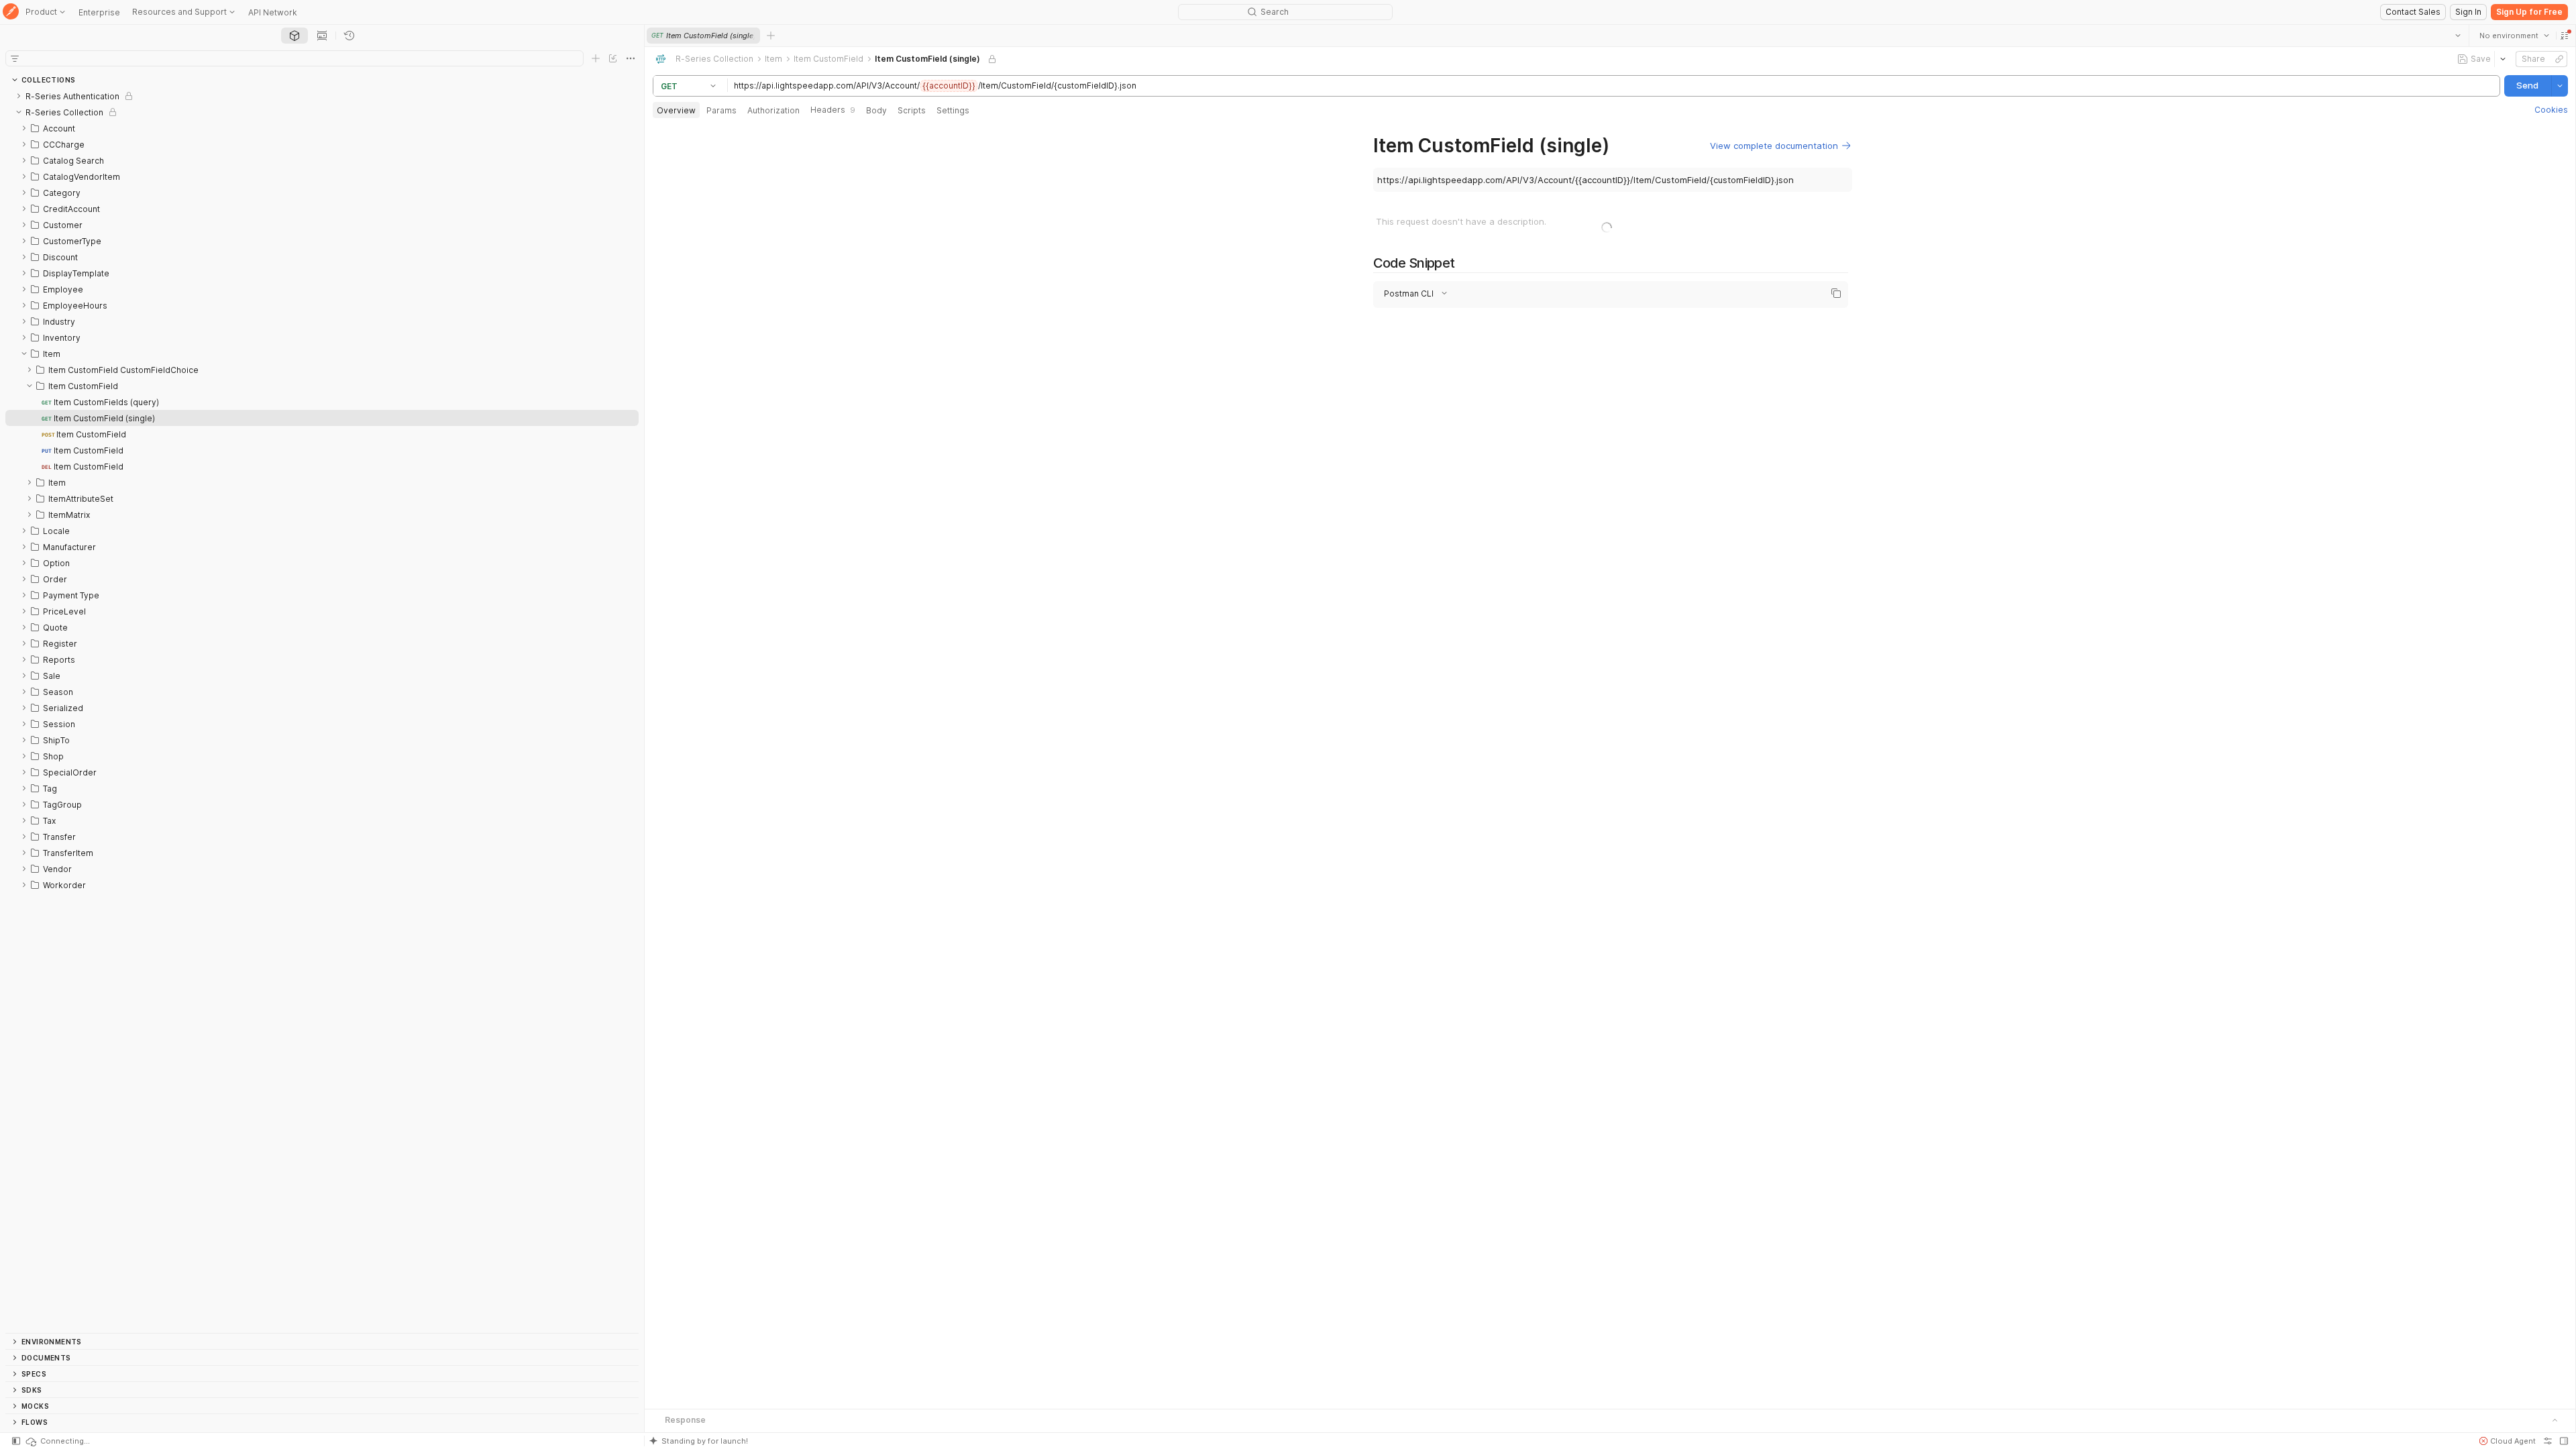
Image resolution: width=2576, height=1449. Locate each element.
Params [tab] (721, 110)
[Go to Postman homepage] (11, 12)
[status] (57, 1441)
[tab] (294, 36)
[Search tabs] (2457, 36)
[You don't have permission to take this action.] (771, 36)
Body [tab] (876, 110)
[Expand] (19, 96)
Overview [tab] (676, 110)
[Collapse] (19, 112)
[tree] (322, 710)
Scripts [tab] (912, 110)
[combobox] (2514, 36)
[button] (2564, 36)
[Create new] (596, 58)
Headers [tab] (833, 110)
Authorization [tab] (773, 110)
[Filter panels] (15, 58)
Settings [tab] (953, 110)
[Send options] (2559, 86)
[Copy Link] (2559, 59)
